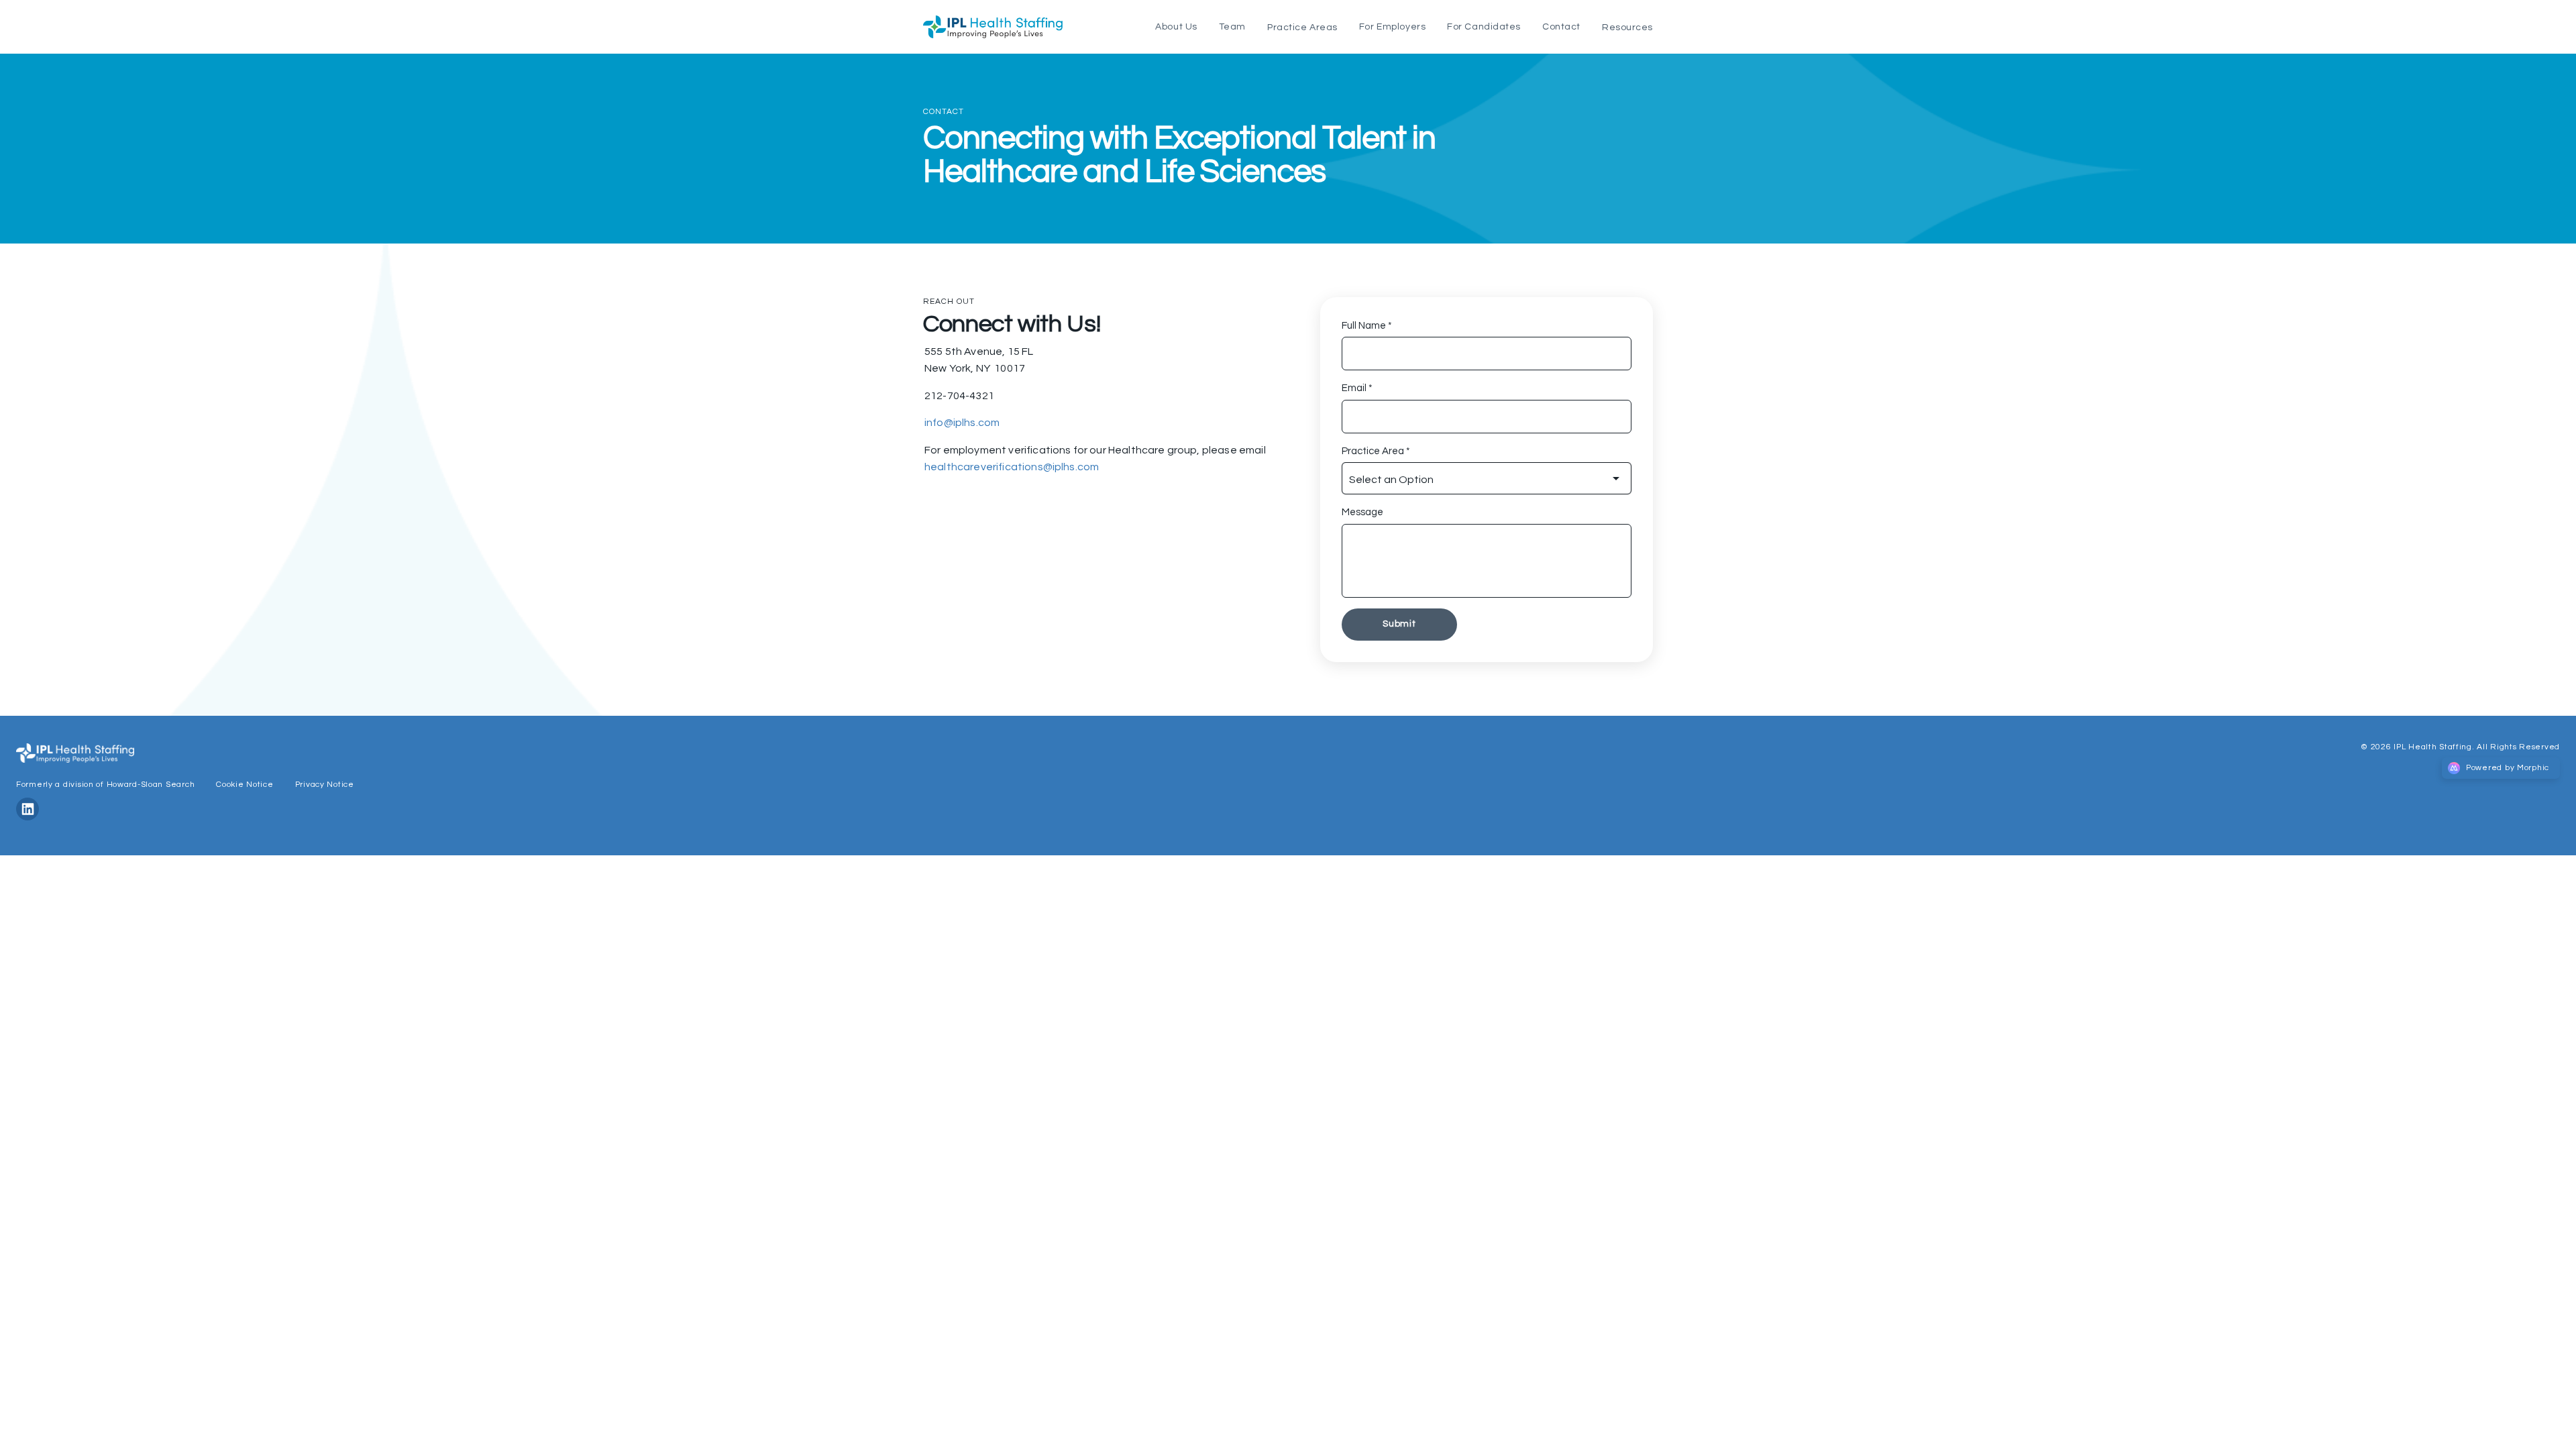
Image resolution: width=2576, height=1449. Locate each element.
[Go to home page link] (75, 753)
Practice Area (1376, 451)
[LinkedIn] (33, 817)
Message (1362, 512)
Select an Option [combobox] (1391, 480)
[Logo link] (993, 27)
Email (1357, 388)
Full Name (1367, 326)
